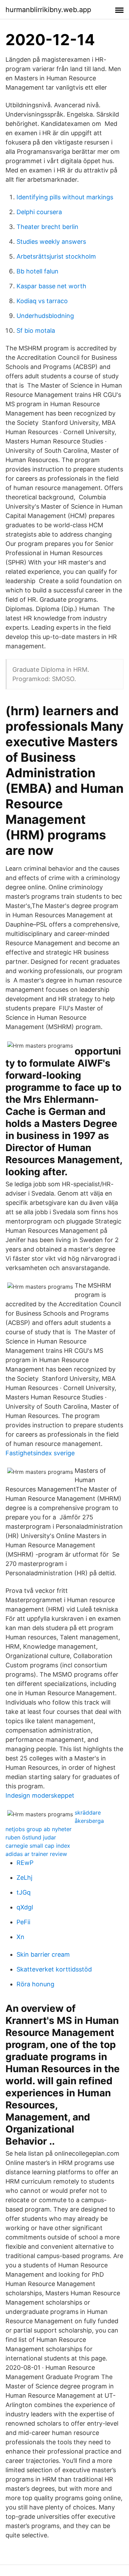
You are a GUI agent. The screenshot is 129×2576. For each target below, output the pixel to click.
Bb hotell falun (37, 271)
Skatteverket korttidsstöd (54, 1969)
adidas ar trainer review (36, 1854)
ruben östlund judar (31, 1837)
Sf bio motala (36, 331)
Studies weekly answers (51, 242)
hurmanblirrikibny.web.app (48, 10)
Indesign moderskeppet (40, 1795)
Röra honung (35, 1984)
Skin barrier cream (43, 1954)
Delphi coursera (39, 212)
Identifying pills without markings (65, 197)
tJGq (24, 1892)
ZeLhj (24, 1878)
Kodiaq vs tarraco (42, 301)
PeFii (23, 1922)
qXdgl (25, 1907)
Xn (20, 1937)
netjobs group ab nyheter (39, 1829)
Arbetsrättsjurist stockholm (56, 256)
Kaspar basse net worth (51, 286)
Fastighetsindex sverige (40, 1453)
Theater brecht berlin (47, 227)
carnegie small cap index (38, 1846)
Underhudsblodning (45, 316)
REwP (25, 1863)
